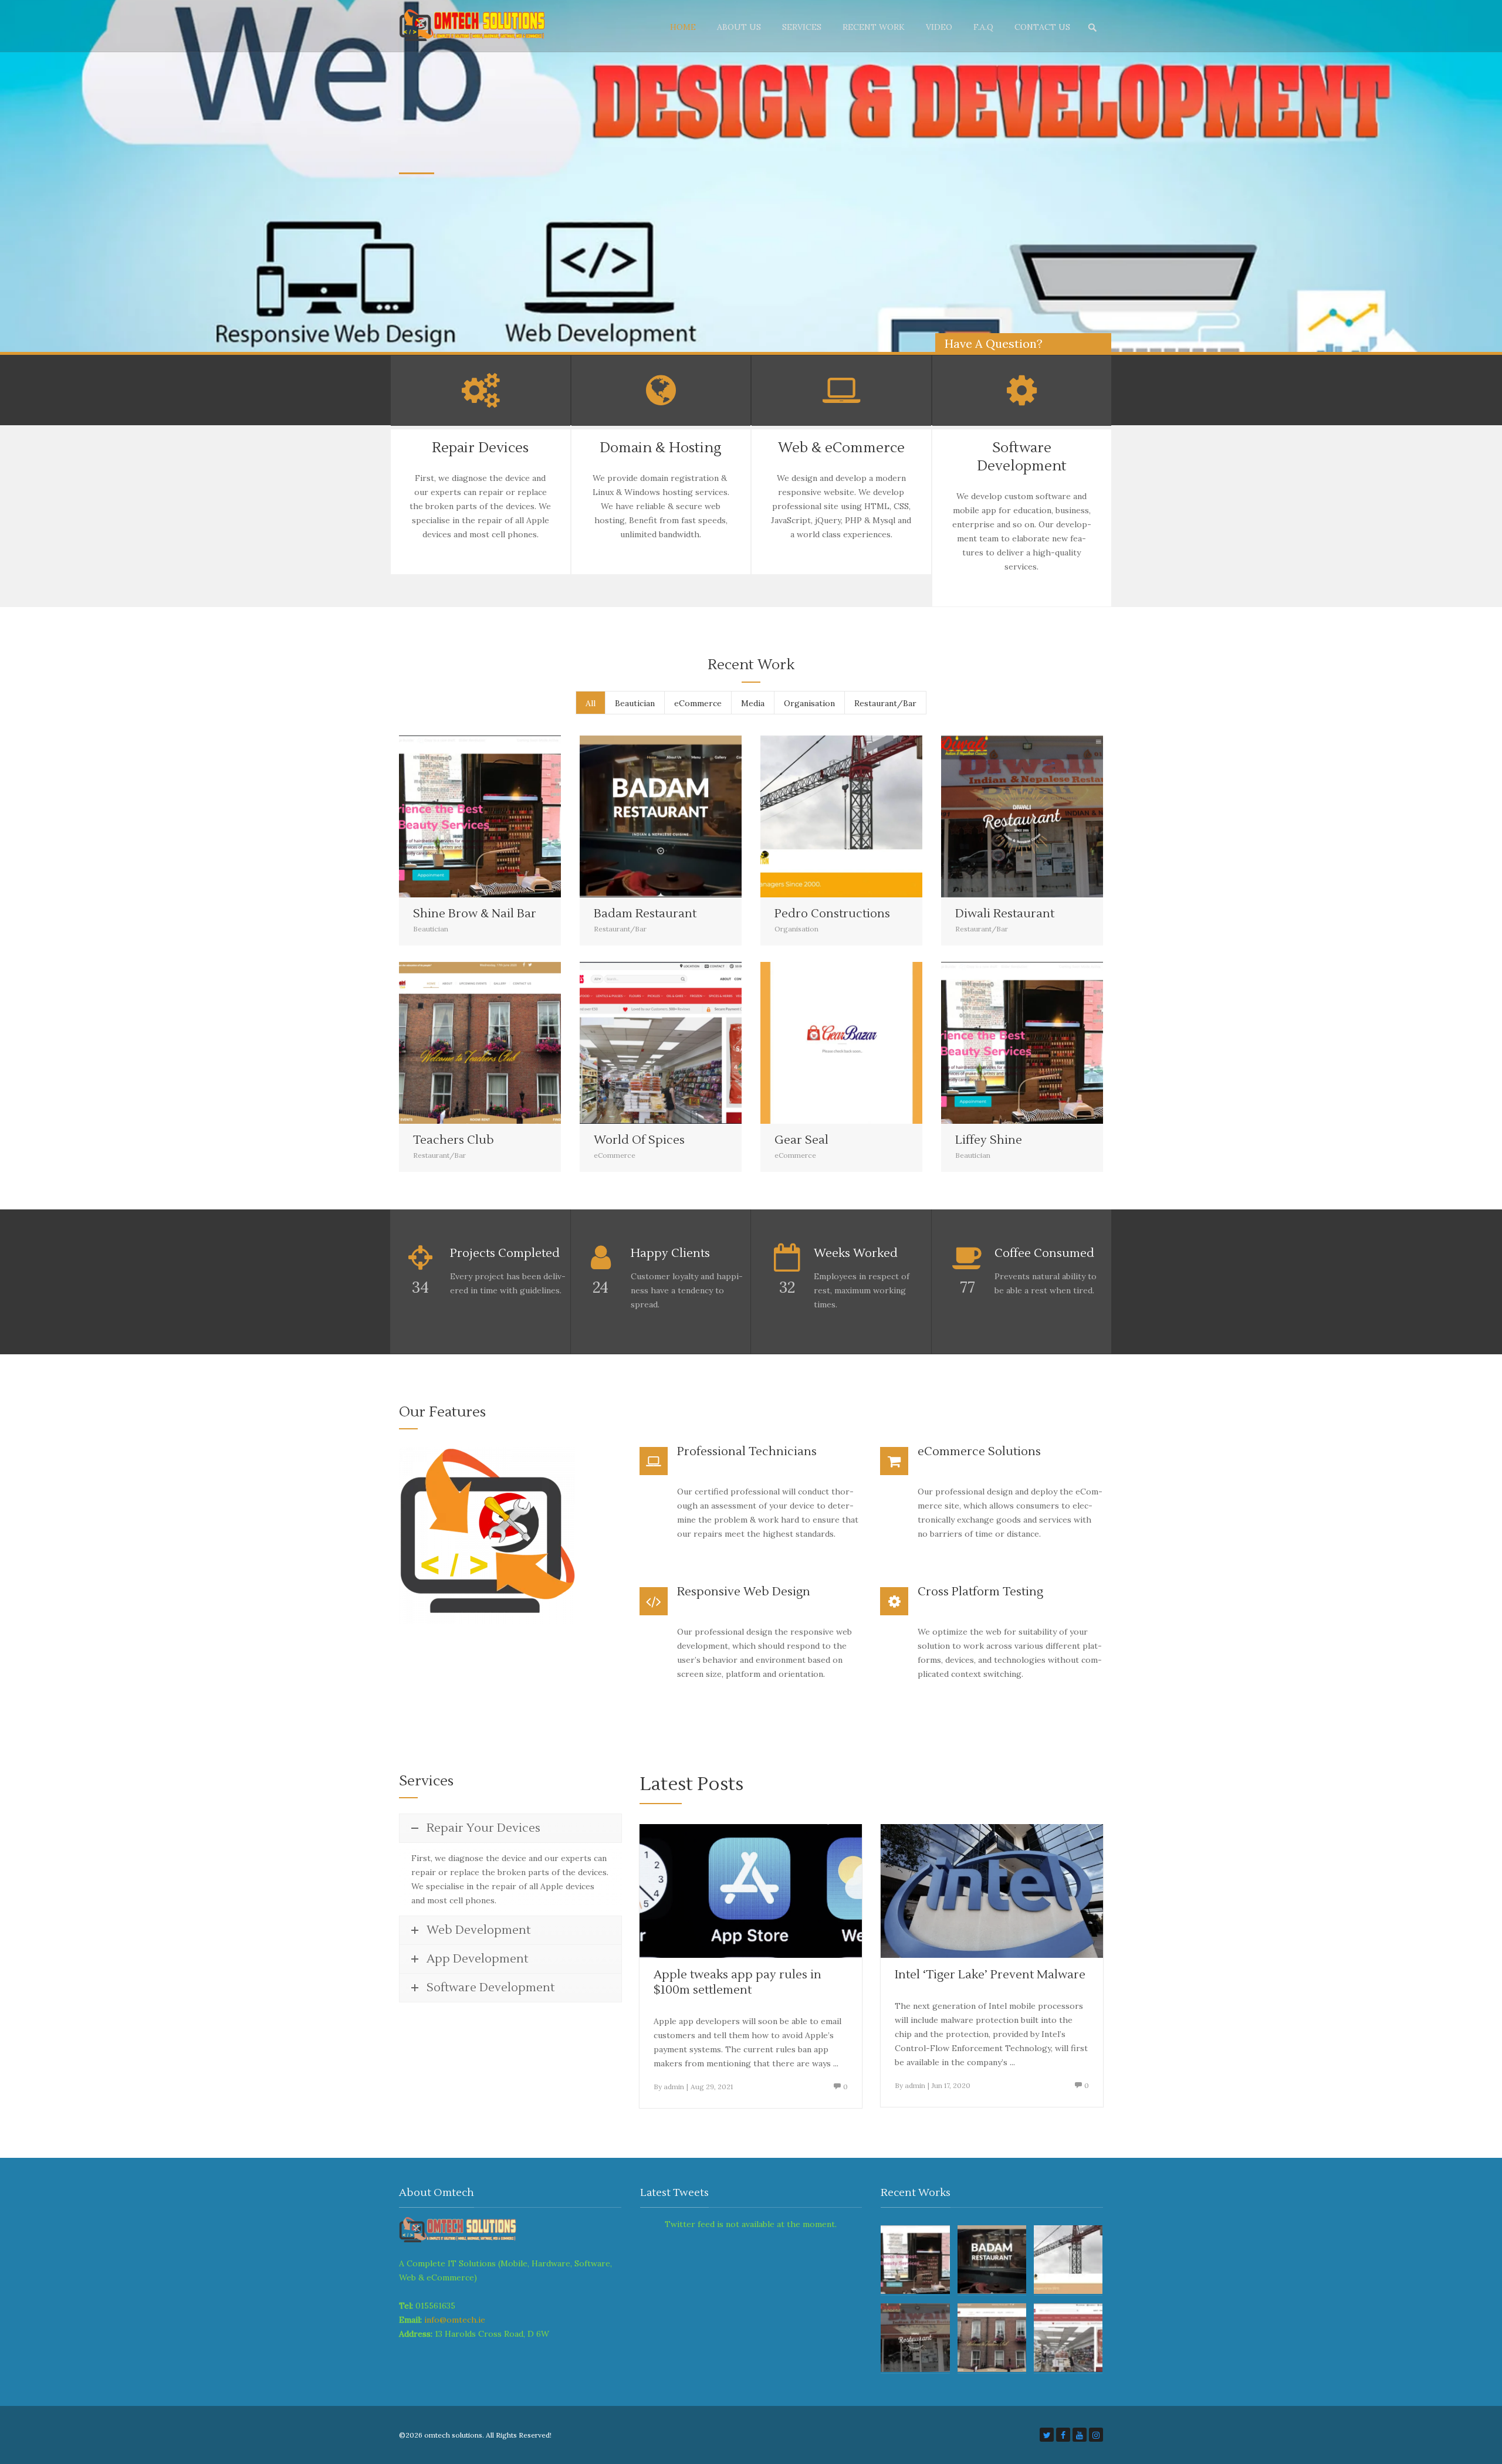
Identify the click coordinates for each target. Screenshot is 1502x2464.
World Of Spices (639, 1140)
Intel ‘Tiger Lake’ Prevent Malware (990, 1975)
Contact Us (1042, 27)
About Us (739, 27)
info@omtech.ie (455, 2320)
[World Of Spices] (631, 1043)
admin (674, 2087)
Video (939, 27)
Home (683, 27)
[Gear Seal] (812, 1043)
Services (802, 27)
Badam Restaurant (645, 914)
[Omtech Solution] (478, 26)
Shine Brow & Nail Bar (475, 914)
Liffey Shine (989, 1140)
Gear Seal (801, 1140)
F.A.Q (983, 27)
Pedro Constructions (832, 914)
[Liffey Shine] (993, 1043)
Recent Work (874, 27)
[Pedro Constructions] (812, 816)
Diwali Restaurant (1005, 914)
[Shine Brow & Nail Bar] (451, 816)
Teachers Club (454, 1140)
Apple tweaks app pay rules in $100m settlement (738, 1982)
